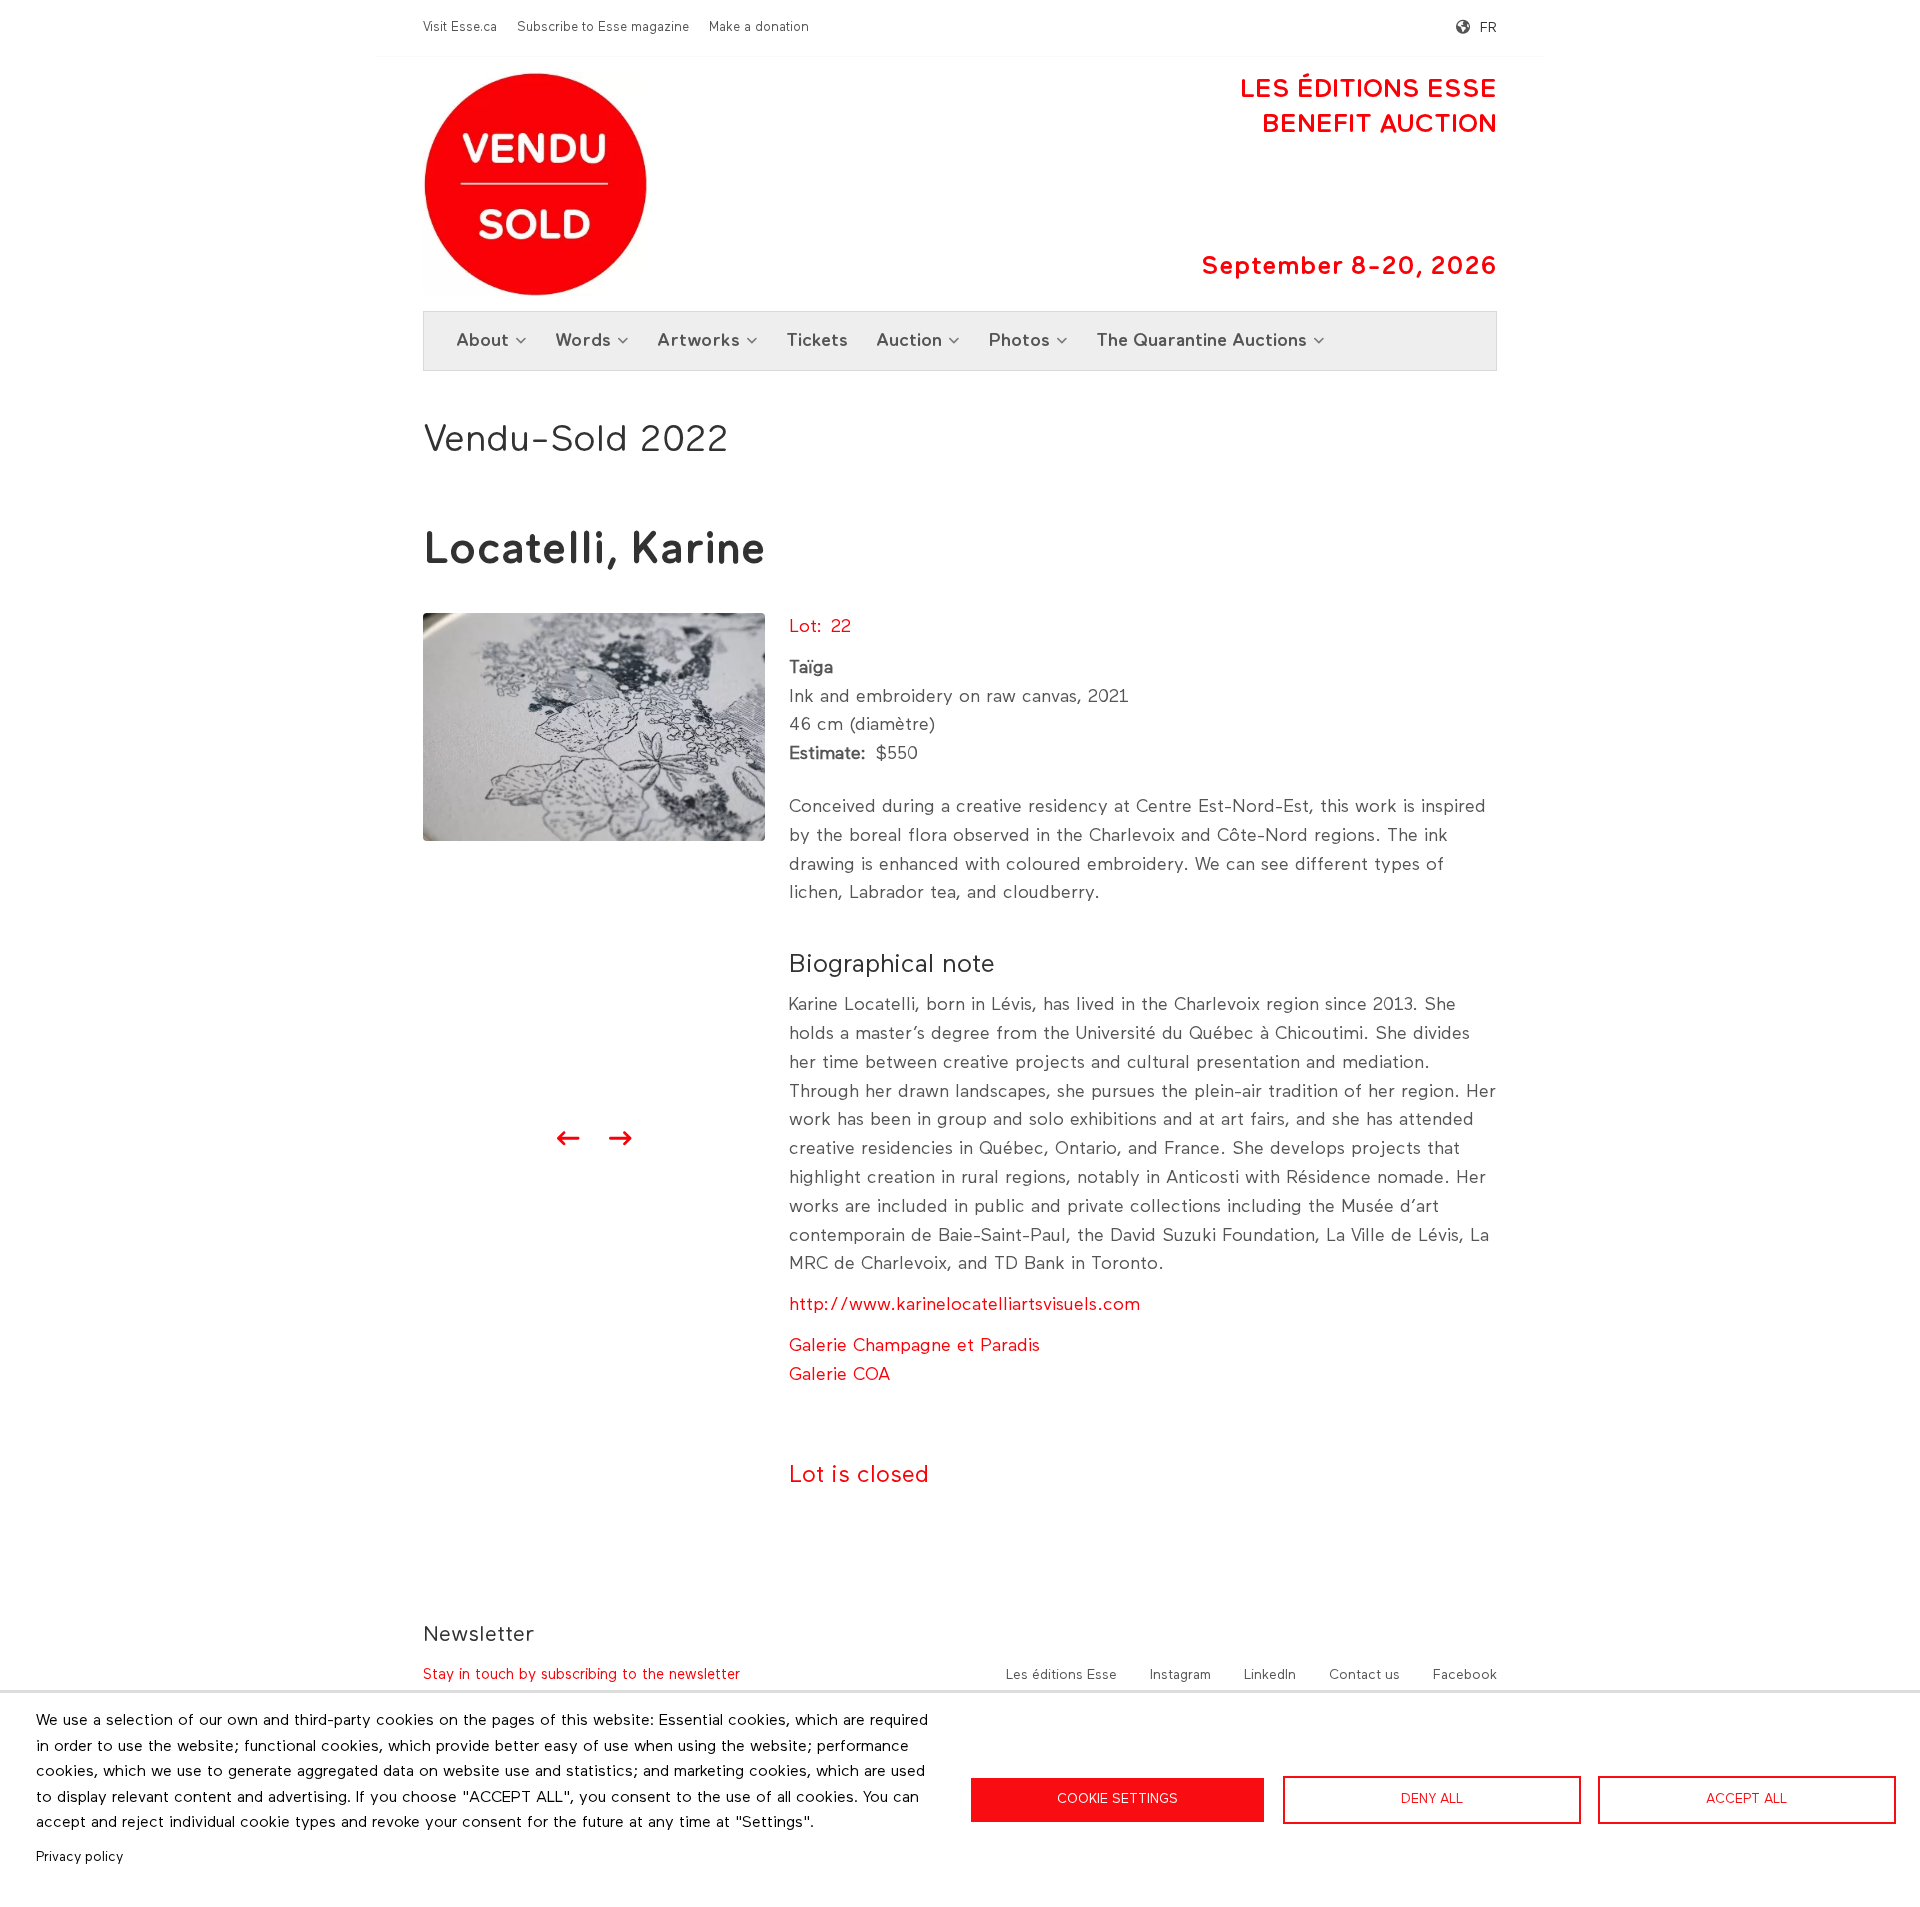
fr (1488, 28)
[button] (594, 726)
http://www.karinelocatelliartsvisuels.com (964, 1305)
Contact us (1364, 1675)
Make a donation (759, 27)
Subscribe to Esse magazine (603, 27)
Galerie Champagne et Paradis (914, 1346)
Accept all (1746, 1799)
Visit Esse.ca (460, 27)
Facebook (1465, 1675)
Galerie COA (839, 1375)
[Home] (535, 184)
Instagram (1180, 1675)
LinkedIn (1270, 1675)
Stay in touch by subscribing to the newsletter (581, 1674)
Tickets (817, 341)
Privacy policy (79, 1857)
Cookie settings (1117, 1799)
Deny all (1432, 1799)
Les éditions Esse (1061, 1675)
